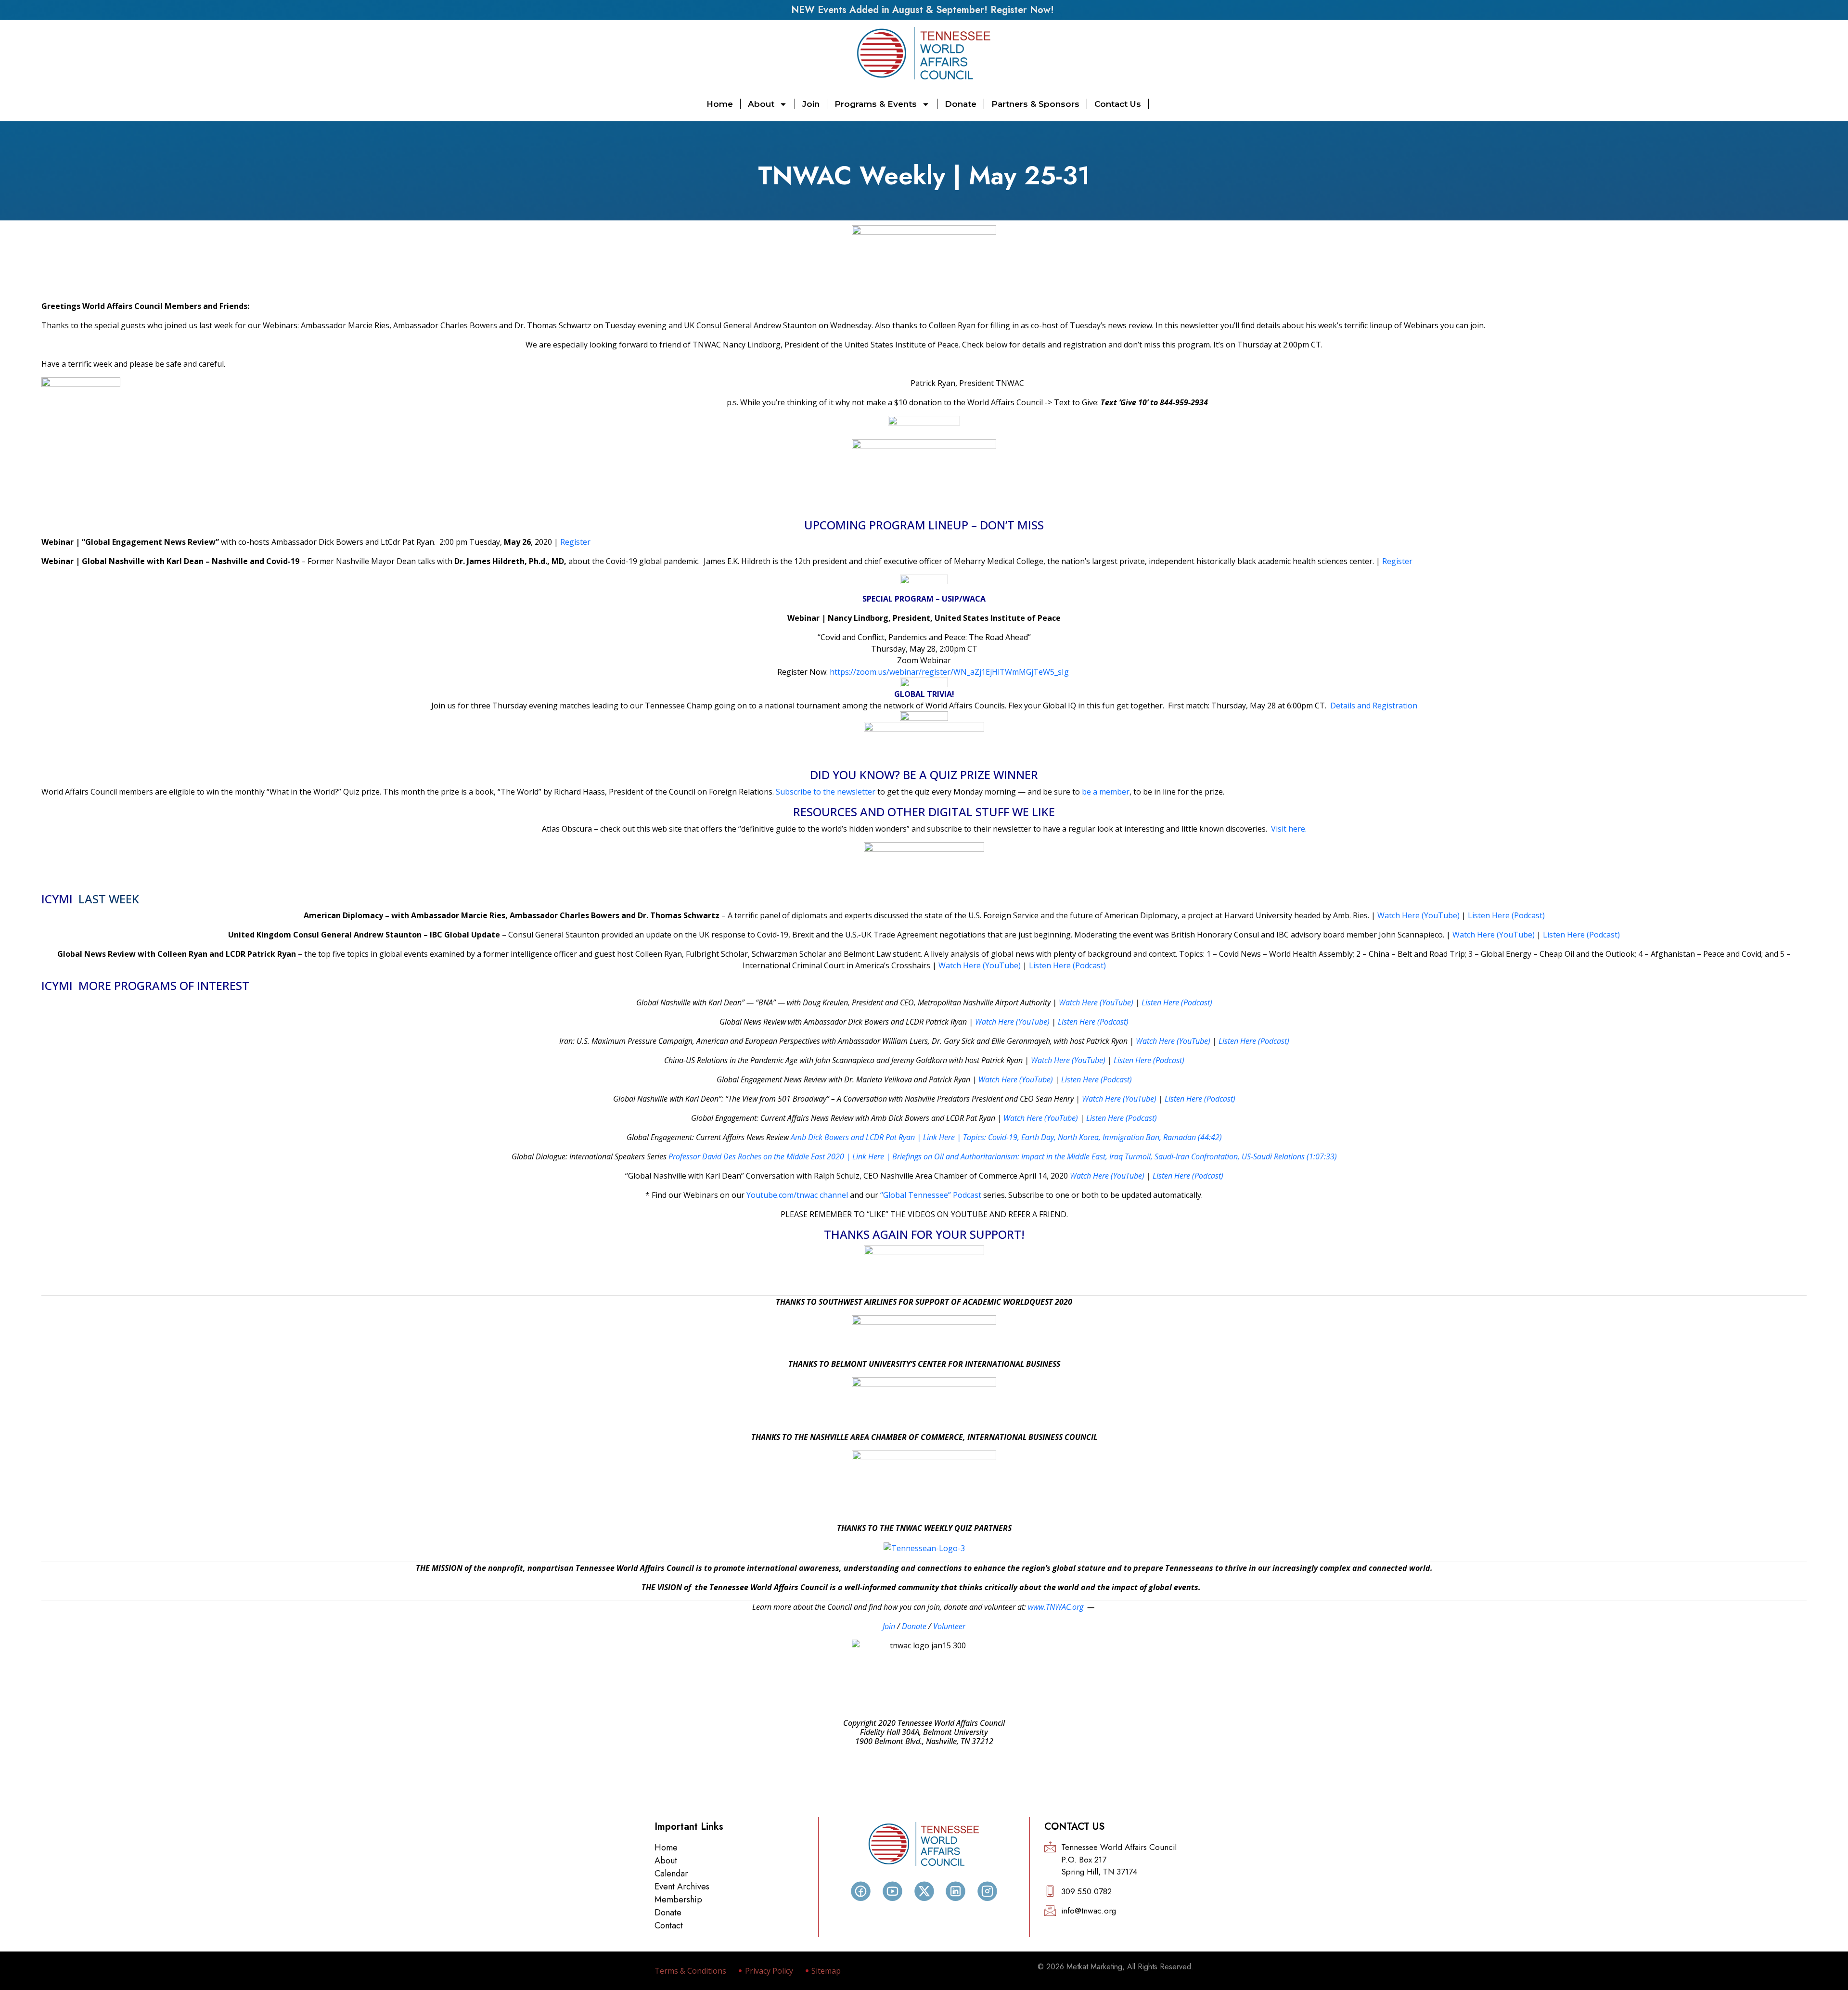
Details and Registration (1374, 706)
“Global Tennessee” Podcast (931, 1195)
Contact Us (1118, 104)
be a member (1106, 792)
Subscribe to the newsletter (826, 792)
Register (575, 542)
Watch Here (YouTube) (1418, 915)
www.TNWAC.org (1056, 1607)
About (761, 104)
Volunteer (949, 1626)
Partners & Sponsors (1035, 104)
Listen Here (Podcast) (1506, 915)
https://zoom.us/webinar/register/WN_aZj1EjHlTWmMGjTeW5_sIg (950, 672)
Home (720, 104)
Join (811, 104)
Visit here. (1289, 829)
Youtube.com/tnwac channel (797, 1195)
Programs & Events (876, 104)
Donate (961, 104)
